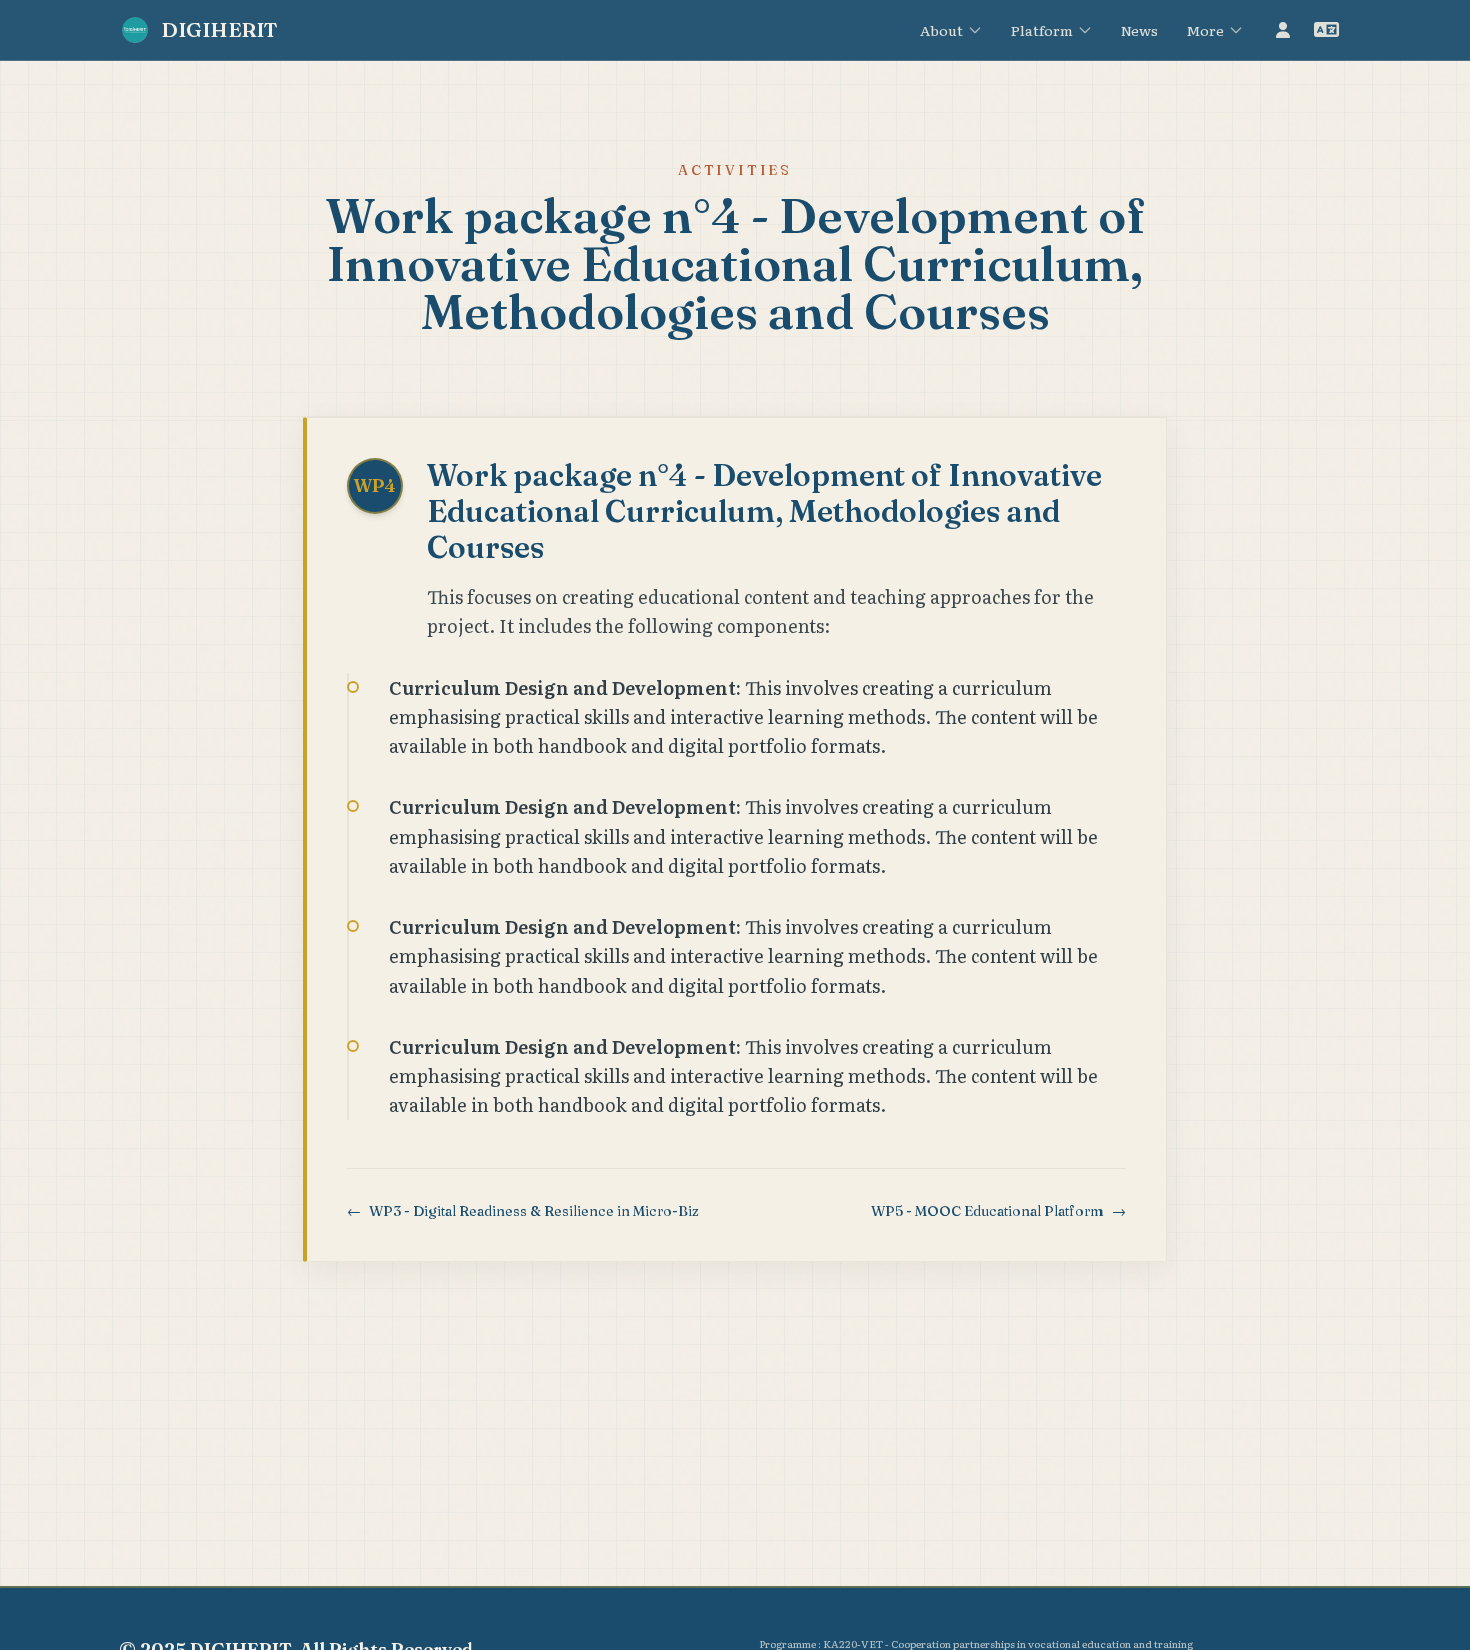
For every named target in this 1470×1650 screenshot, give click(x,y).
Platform (1042, 30)
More (1205, 30)
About (941, 30)
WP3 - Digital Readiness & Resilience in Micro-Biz (523, 1211)
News (1139, 30)
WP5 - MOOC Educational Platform (998, 1211)
